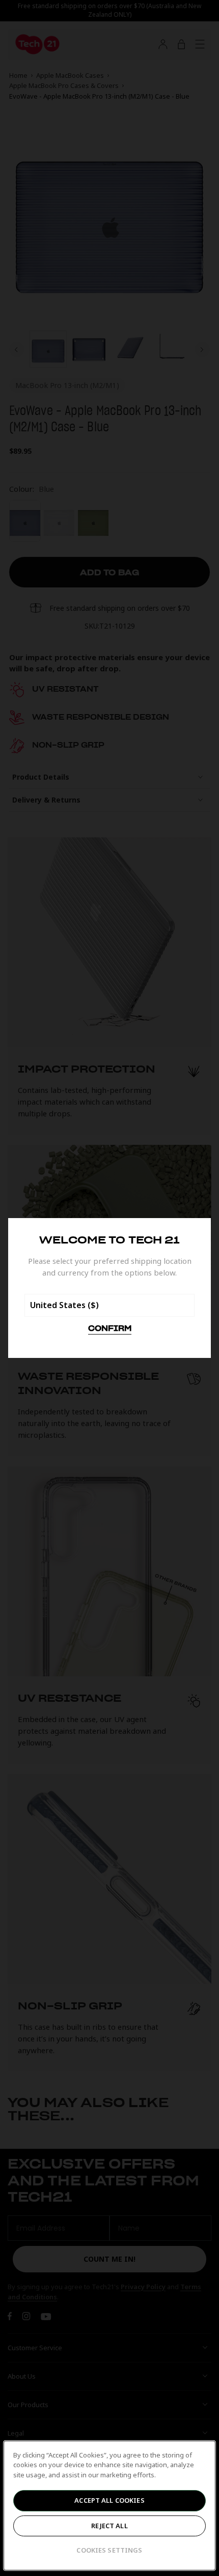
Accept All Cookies (109, 2500)
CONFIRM (110, 1329)
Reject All (109, 2526)
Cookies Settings (109, 2550)
